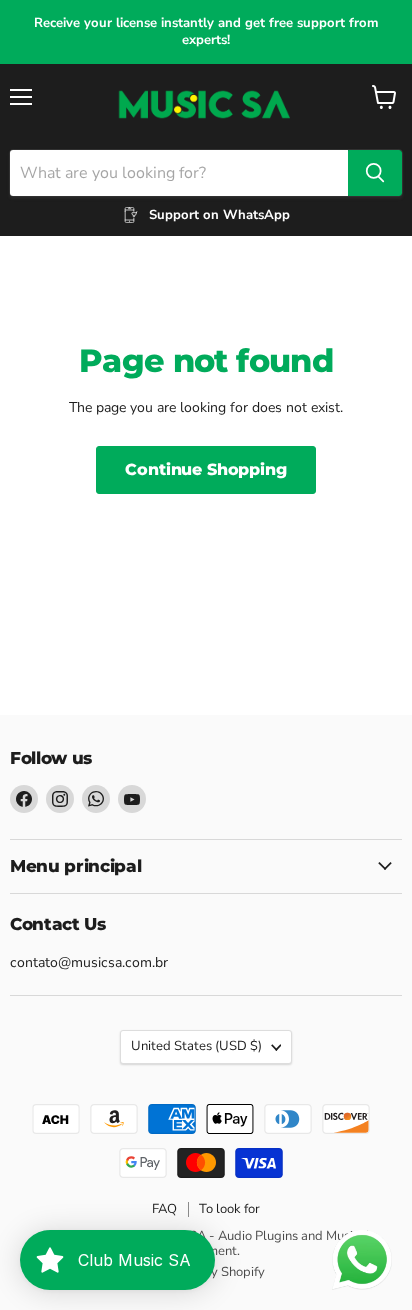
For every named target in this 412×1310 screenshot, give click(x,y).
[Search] (375, 173)
